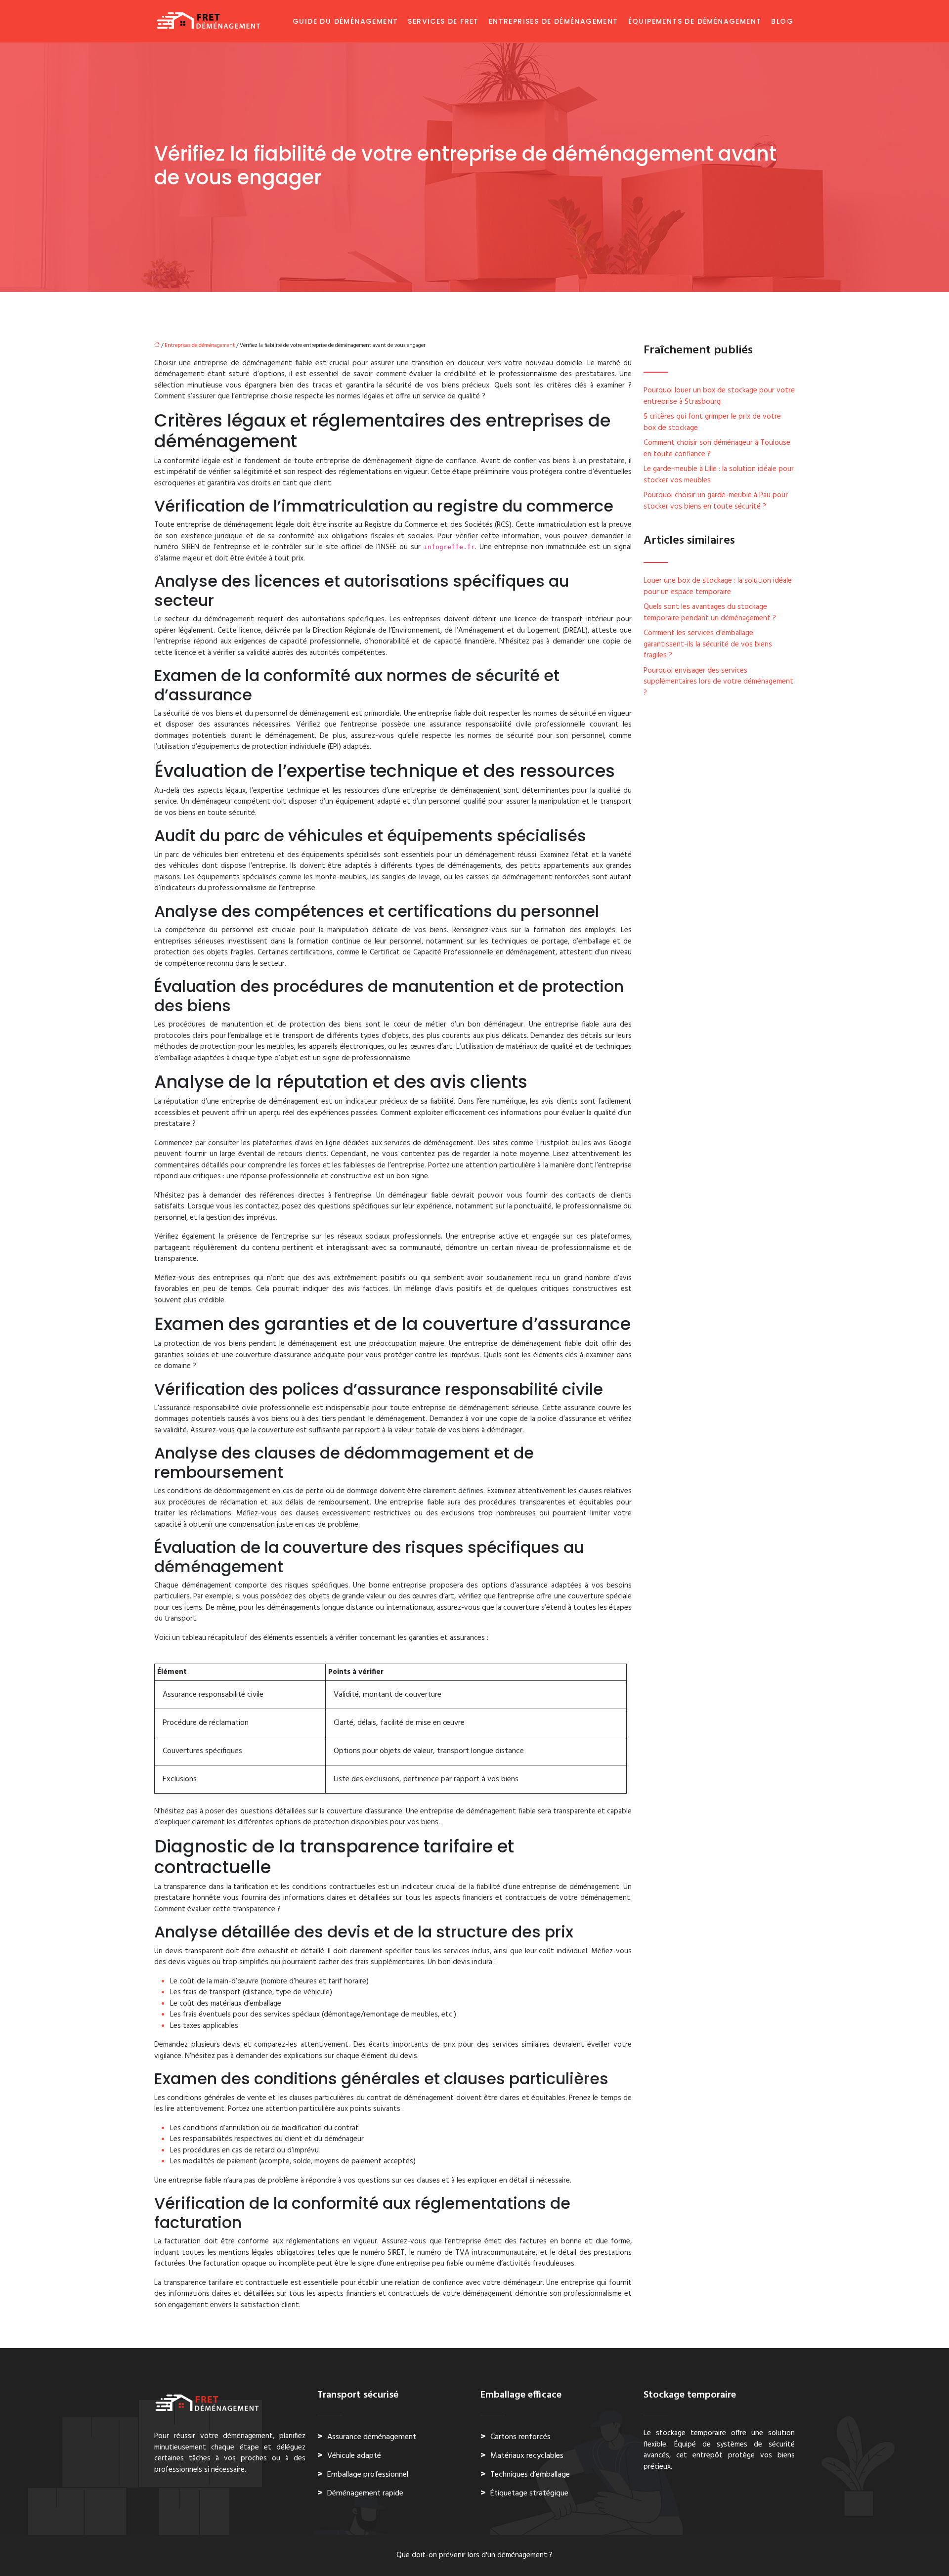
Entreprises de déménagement (554, 21)
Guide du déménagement (345, 21)
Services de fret (443, 21)
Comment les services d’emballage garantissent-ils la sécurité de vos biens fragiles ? (708, 644)
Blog (782, 21)
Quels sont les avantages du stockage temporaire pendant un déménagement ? (710, 613)
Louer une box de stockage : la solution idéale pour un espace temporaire (718, 586)
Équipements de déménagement (695, 21)
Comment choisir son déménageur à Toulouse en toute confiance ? (717, 449)
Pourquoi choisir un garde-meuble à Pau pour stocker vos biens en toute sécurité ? (716, 501)
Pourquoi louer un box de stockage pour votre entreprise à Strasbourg (719, 396)
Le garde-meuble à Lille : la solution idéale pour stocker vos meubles (719, 475)
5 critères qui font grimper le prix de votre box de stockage (712, 422)
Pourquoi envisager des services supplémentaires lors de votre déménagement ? (718, 682)
